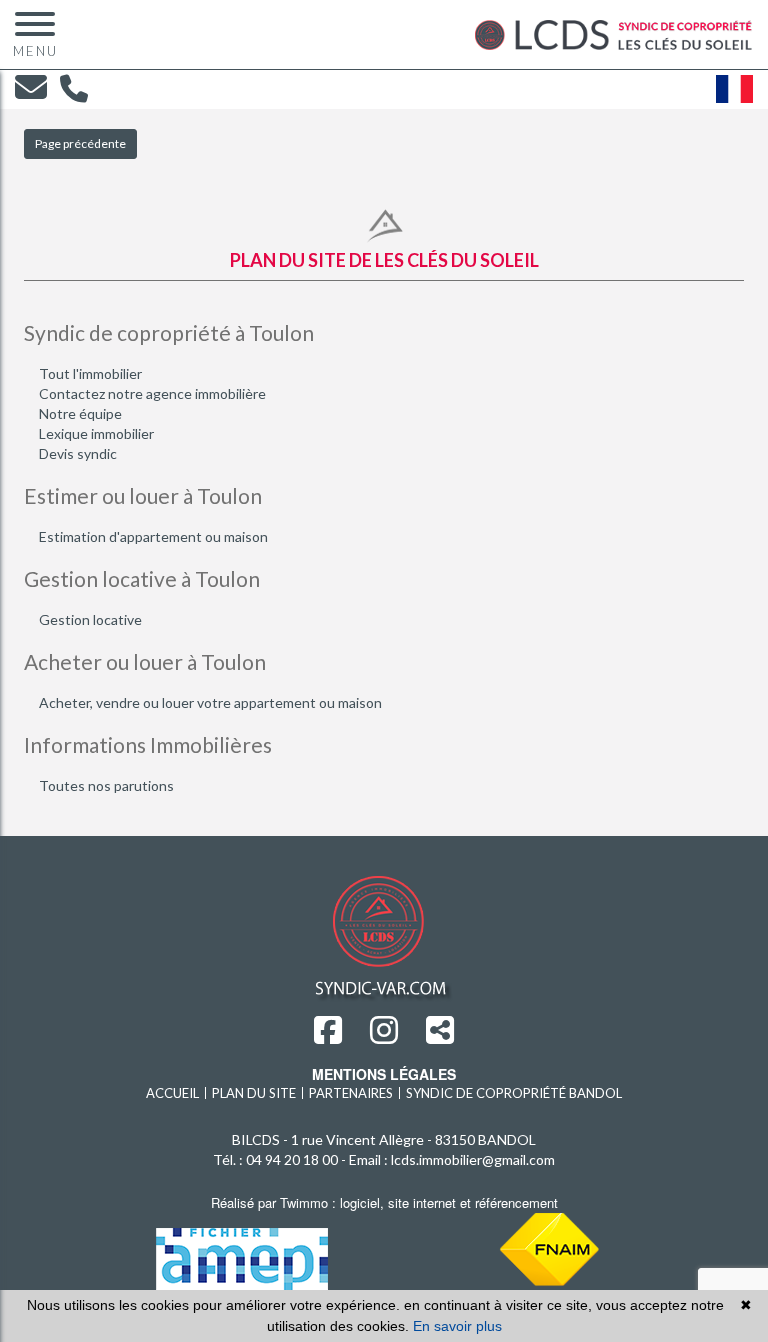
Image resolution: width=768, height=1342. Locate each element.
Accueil (172, 1093)
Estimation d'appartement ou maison (153, 536)
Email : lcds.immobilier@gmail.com (452, 1159)
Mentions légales (384, 1074)
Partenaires (351, 1093)
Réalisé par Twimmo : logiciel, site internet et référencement (384, 1202)
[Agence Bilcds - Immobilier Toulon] (614, 32)
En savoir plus (457, 1326)
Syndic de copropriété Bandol (514, 1093)
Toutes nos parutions (106, 785)
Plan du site (254, 1093)
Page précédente (80, 143)
